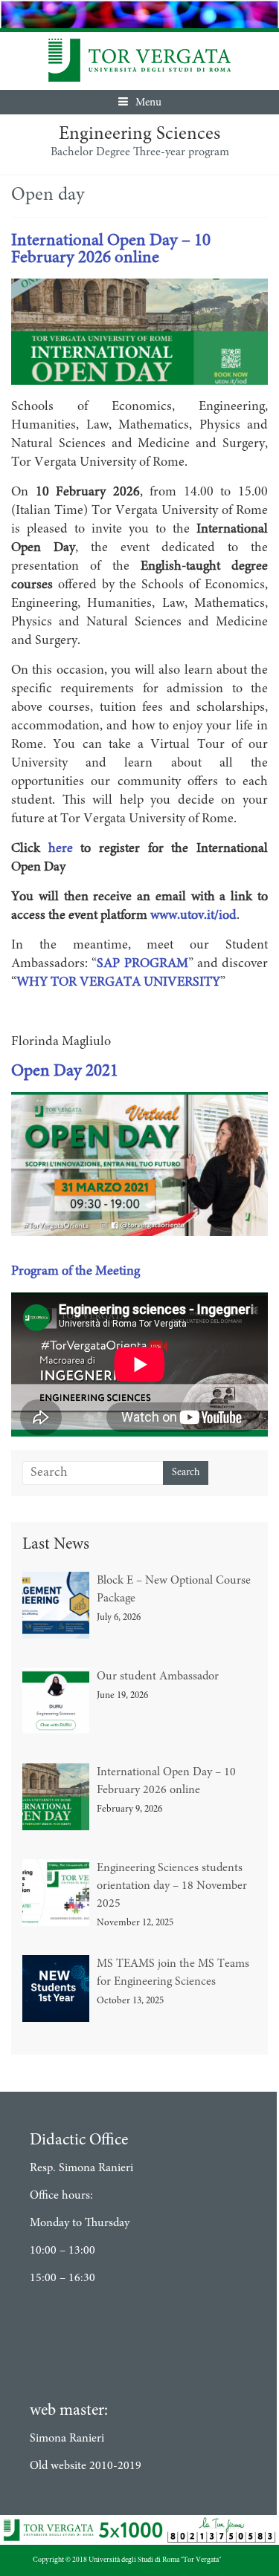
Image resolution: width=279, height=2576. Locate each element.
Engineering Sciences (139, 135)
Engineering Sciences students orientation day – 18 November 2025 (172, 1886)
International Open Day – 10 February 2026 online (111, 250)
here (61, 849)
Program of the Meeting (76, 1272)
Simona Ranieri (67, 2439)
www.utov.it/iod (193, 916)
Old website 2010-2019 (86, 2466)
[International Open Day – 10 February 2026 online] (139, 287)
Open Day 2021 (65, 1071)
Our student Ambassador (158, 1676)
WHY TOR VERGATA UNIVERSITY (118, 983)
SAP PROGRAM (142, 964)
